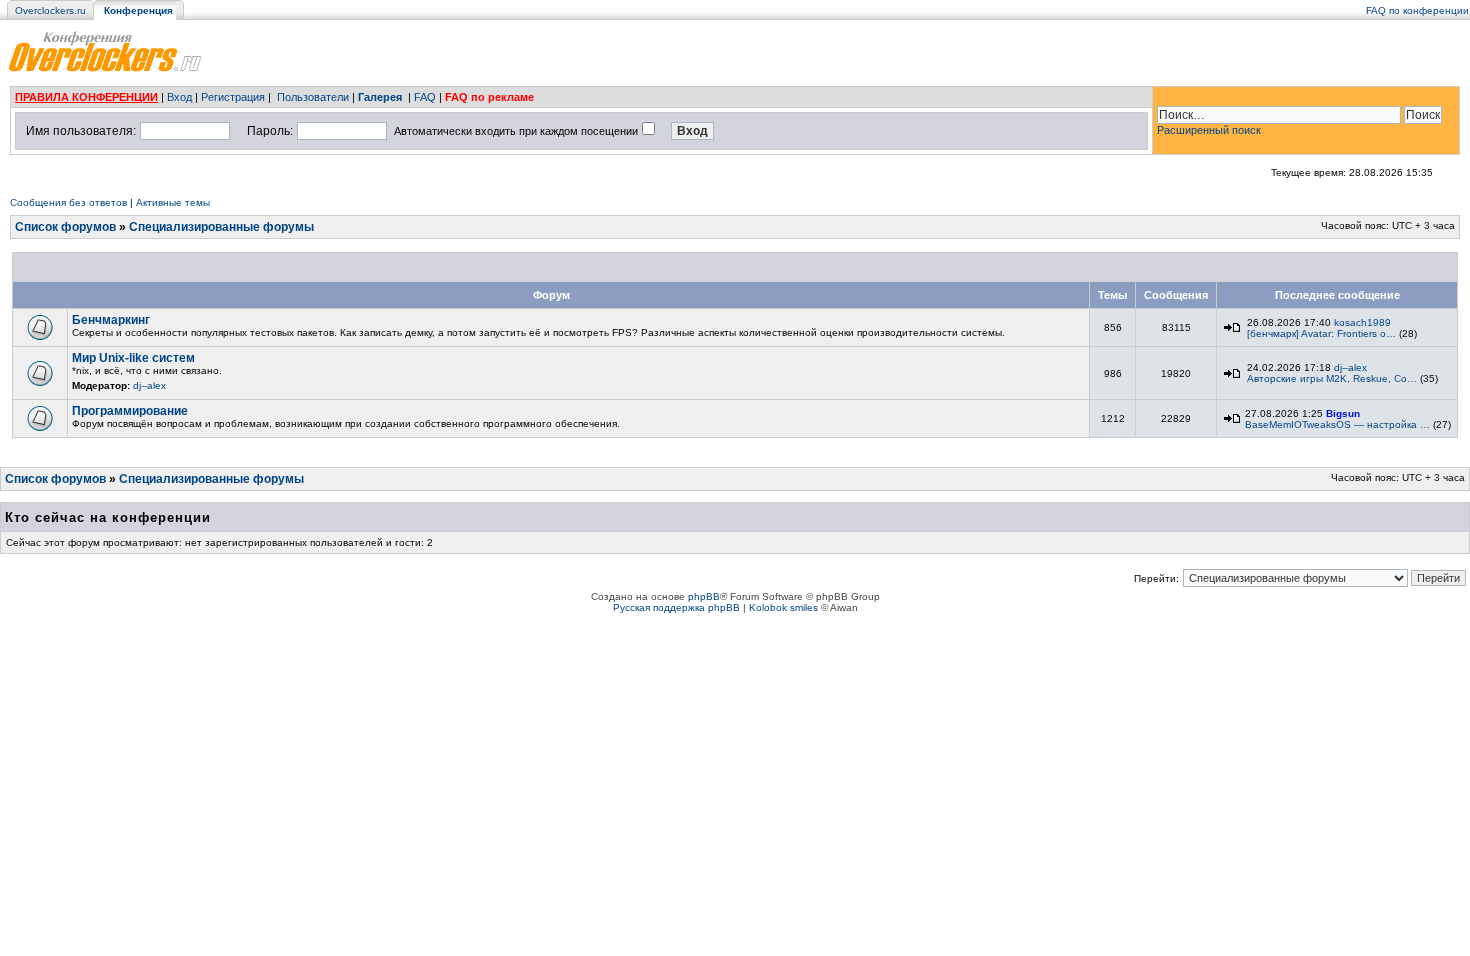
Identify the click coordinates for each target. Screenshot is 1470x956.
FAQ (425, 97)
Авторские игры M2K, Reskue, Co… (1332, 378)
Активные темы (173, 202)
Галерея (380, 97)
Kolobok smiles (783, 607)
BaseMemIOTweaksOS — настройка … (1337, 424)
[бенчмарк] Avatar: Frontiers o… (1321, 333)
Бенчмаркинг (111, 320)
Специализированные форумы (221, 227)
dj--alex (149, 385)
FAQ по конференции (1417, 10)
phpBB (704, 596)
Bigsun (1343, 413)
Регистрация (233, 97)
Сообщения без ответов (68, 202)
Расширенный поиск (1209, 130)
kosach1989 (1362, 322)
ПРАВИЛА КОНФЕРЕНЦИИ (86, 97)
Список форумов (65, 227)
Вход (179, 97)
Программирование (130, 411)
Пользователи (313, 97)
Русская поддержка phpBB (676, 607)
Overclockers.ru (50, 10)
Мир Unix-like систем (133, 358)
